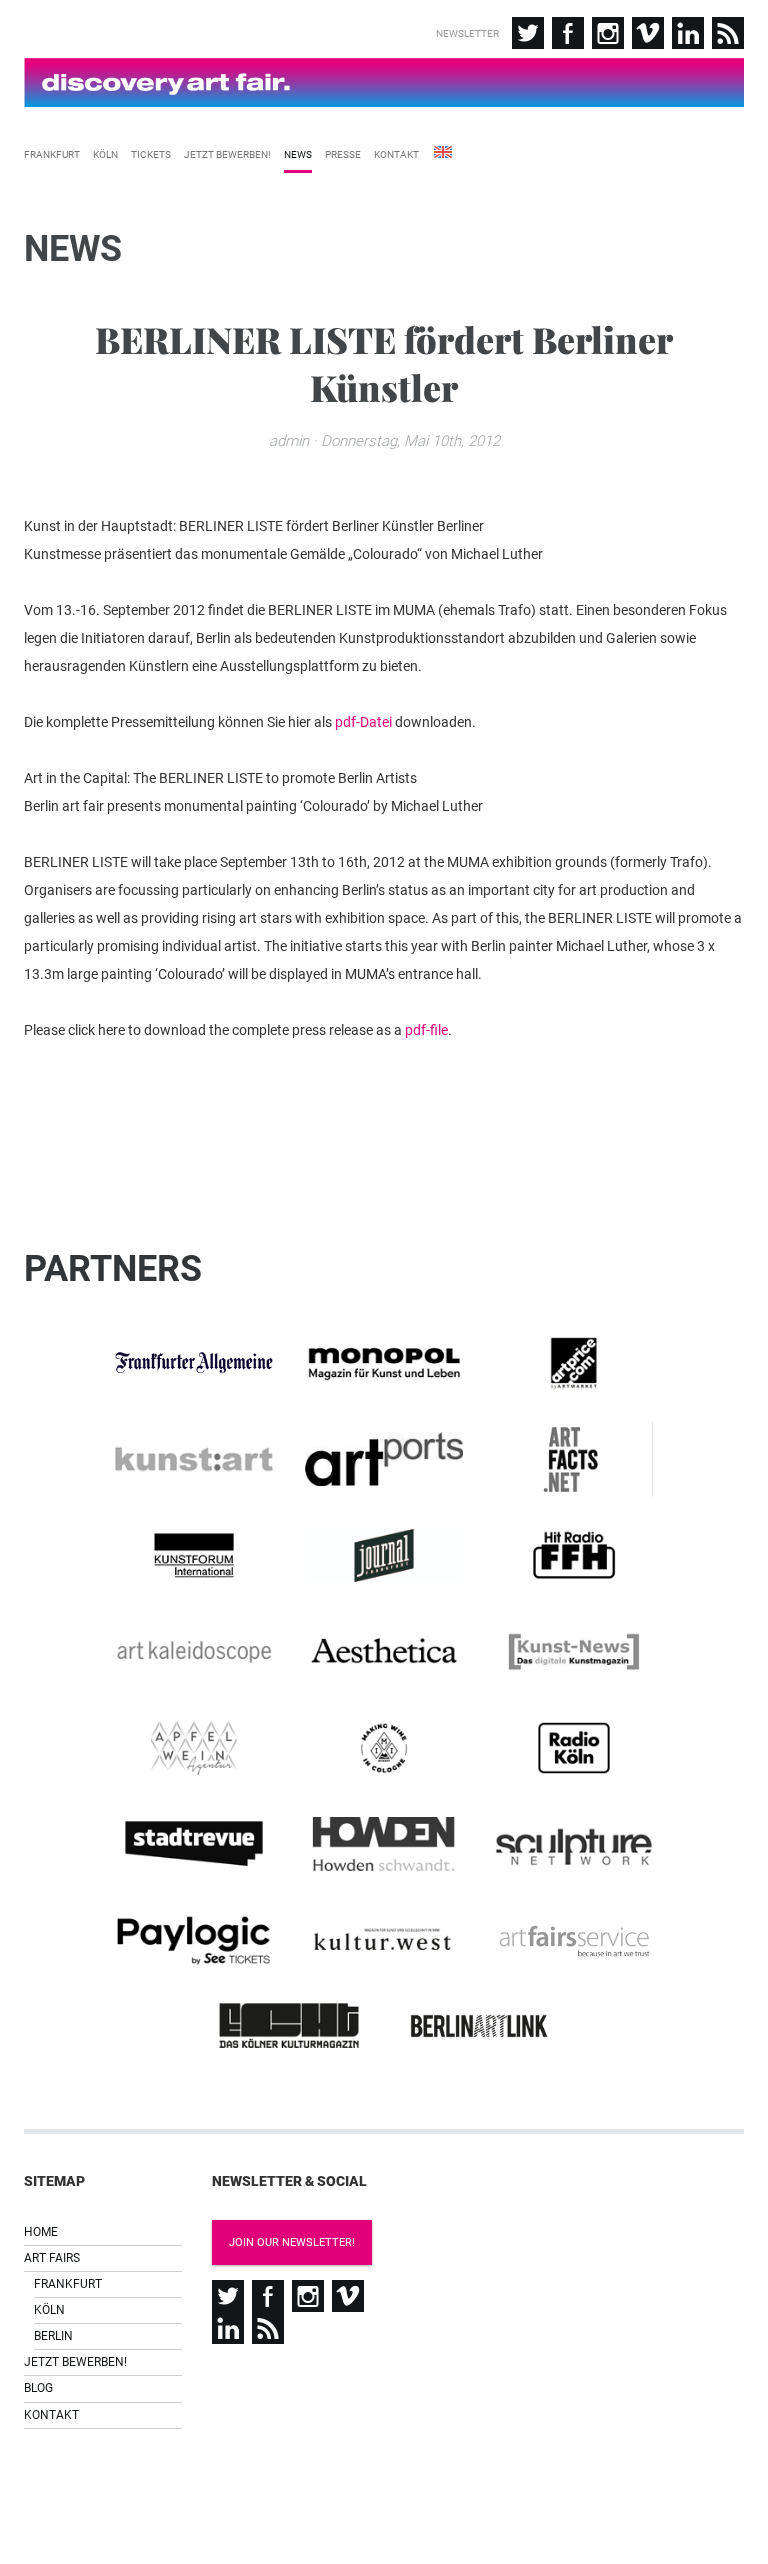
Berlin (53, 2336)
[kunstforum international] (194, 1556)
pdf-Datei (363, 722)
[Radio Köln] (574, 1748)
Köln (105, 154)
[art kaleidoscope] (194, 1652)
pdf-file (426, 1030)
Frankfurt (52, 154)
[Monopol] (384, 1363)
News (298, 154)
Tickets (151, 154)
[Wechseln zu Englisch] (442, 150)
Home (41, 2232)
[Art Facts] (574, 1459)
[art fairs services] (574, 1940)
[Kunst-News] (574, 1652)
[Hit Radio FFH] (574, 1556)
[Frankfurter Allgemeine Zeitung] (194, 1363)
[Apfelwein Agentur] (194, 1748)
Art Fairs (52, 2258)
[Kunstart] (194, 1459)
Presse (343, 154)
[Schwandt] (384, 1844)
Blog (38, 2388)
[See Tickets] (194, 1941)
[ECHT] (289, 2026)
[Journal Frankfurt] (384, 1556)
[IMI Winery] (384, 1748)
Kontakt (396, 154)
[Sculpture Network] (574, 1844)
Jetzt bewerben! (227, 154)
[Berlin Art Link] (479, 2026)
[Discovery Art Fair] (384, 82)
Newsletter (467, 33)
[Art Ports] (384, 1459)
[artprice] (574, 1363)
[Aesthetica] (384, 1651)
